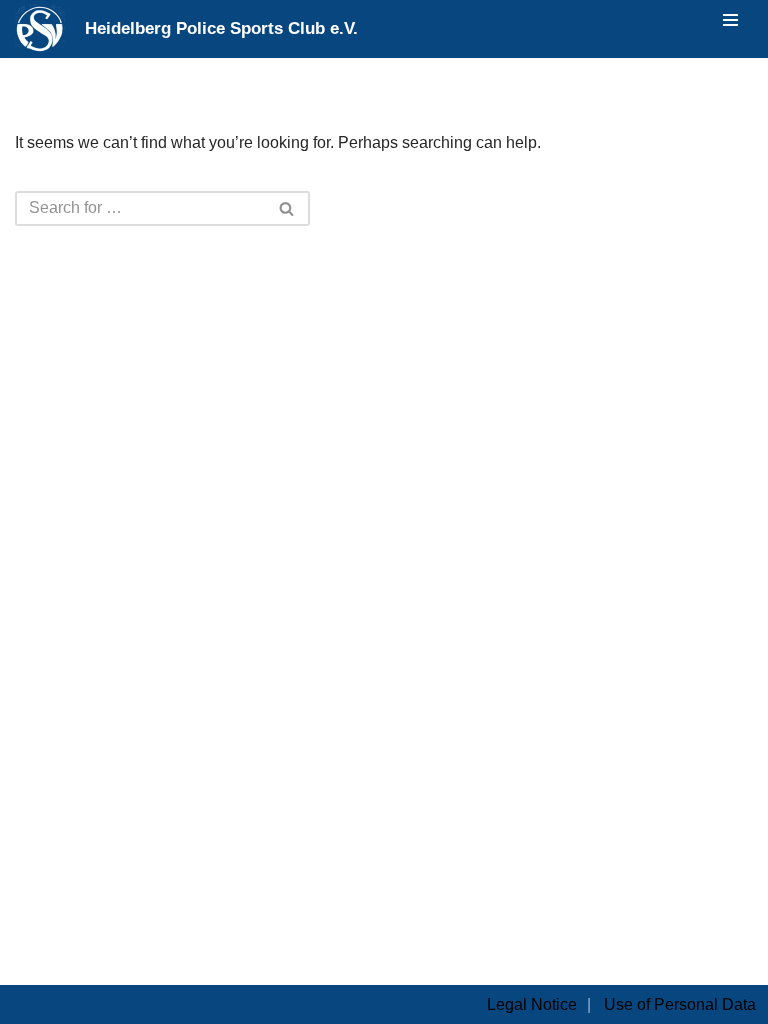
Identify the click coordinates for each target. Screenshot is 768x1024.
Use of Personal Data (680, 1004)
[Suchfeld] (287, 208)
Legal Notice (532, 1004)
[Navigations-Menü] (730, 20)
